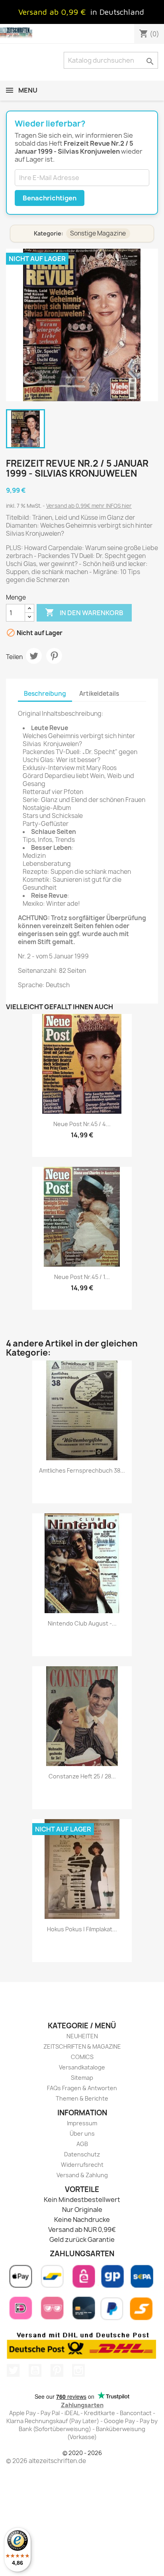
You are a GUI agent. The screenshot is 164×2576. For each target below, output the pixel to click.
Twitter (13, 2370)
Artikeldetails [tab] (99, 694)
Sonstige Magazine (98, 233)
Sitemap (82, 2078)
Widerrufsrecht (82, 2165)
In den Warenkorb (84, 612)
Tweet (34, 656)
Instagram (78, 2370)
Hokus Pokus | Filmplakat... (82, 1929)
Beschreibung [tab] (45, 694)
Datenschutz (82, 2154)
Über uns (82, 2133)
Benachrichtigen (50, 198)
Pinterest (54, 656)
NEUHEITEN (82, 2036)
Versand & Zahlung (82, 2175)
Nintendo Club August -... (82, 1623)
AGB (82, 2144)
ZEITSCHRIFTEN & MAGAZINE (82, 2046)
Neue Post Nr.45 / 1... (82, 1277)
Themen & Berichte (82, 2098)
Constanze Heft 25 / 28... (82, 1776)
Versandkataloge (82, 2067)
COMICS (82, 2057)
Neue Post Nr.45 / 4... (82, 1124)
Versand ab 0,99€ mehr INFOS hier (89, 506)
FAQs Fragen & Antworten (82, 2088)
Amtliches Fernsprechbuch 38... (82, 1470)
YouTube (35, 2370)
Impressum (82, 2123)
